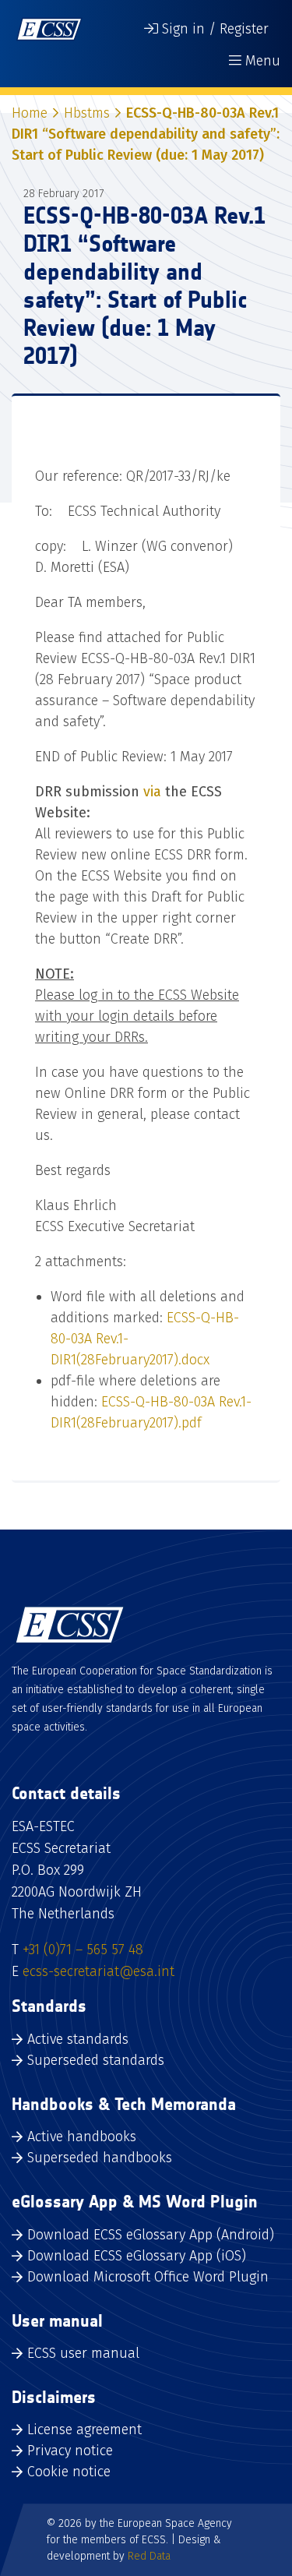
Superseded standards (96, 2060)
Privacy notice (70, 2451)
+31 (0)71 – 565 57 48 (83, 1950)
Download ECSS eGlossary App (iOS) (137, 2256)
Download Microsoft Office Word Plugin (148, 2277)
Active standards (78, 2039)
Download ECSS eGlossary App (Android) (151, 2235)
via (152, 792)
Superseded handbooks (100, 2158)
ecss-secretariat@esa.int (99, 1971)
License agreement (84, 2430)
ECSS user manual (83, 2353)
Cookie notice (69, 2472)
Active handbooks (82, 2137)
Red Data (149, 2556)
